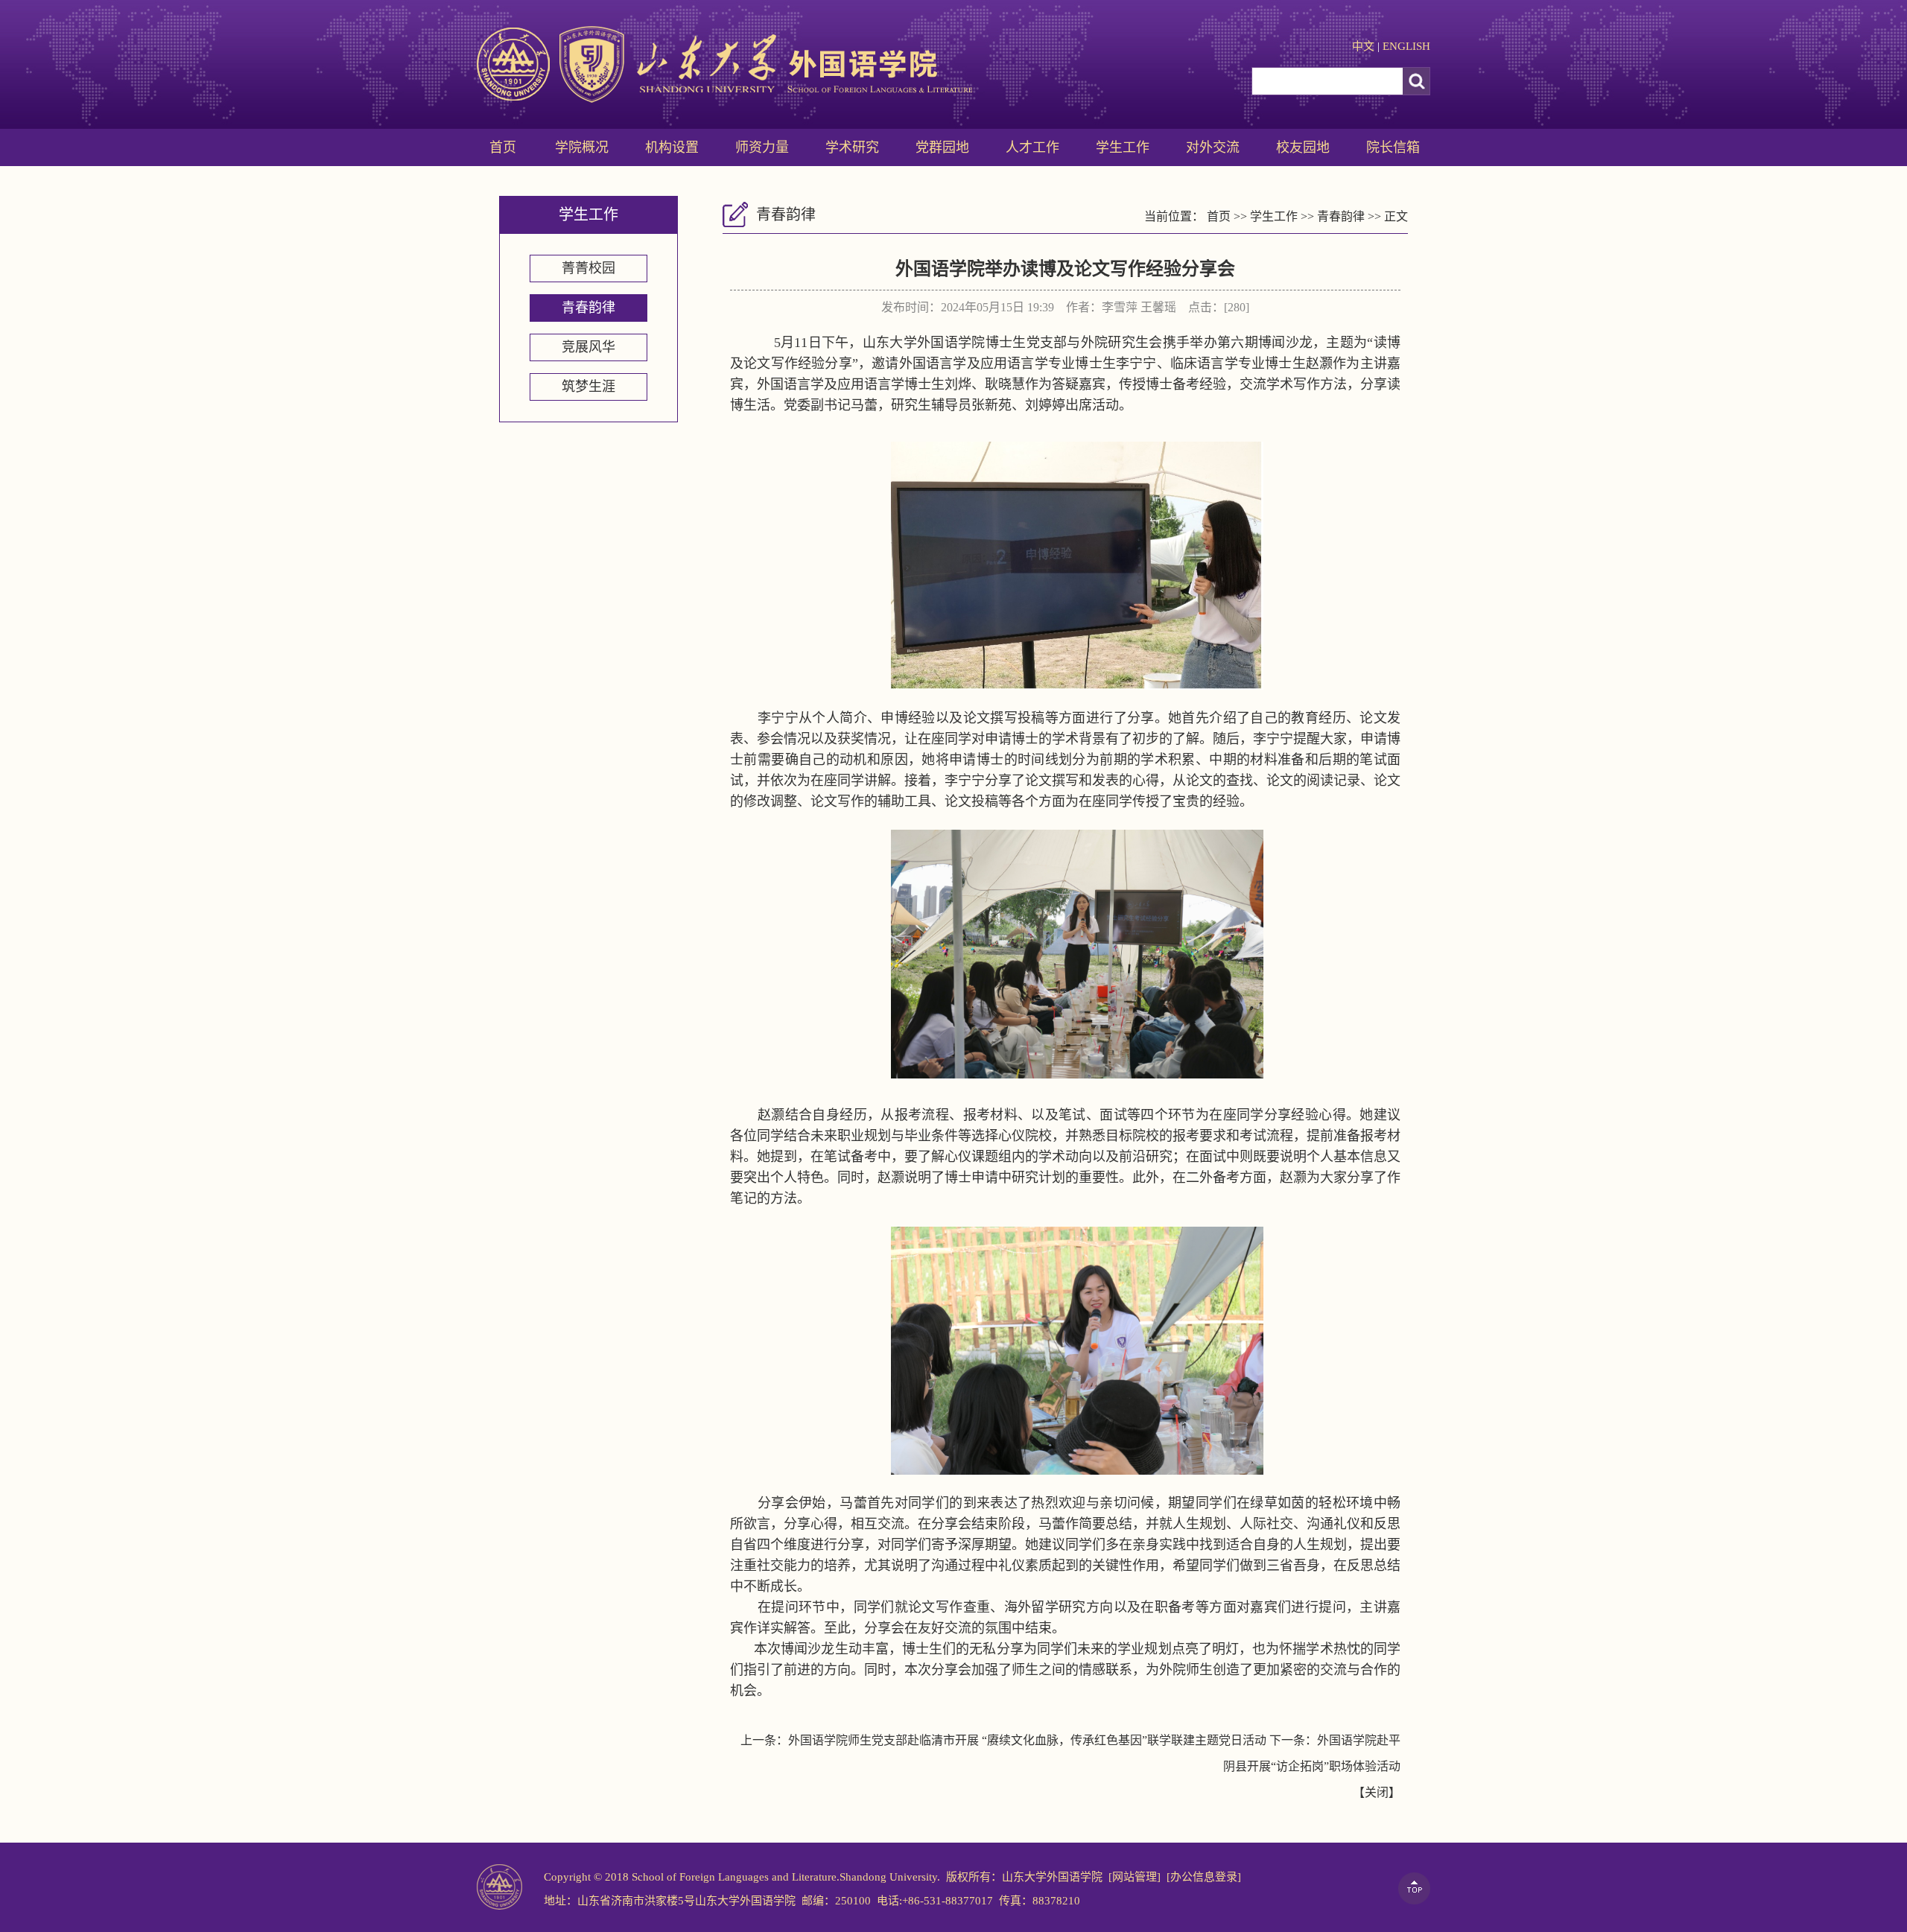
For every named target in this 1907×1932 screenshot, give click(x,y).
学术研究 (852, 147)
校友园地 (1303, 147)
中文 (1363, 46)
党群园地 (942, 147)
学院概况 (582, 147)
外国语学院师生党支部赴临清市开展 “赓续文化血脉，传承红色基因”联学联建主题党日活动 (1027, 1740)
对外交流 (1213, 147)
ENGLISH (1406, 46)
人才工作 (1032, 147)
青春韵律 (588, 308)
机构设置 (672, 147)
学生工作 (1123, 147)
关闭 (1377, 1792)
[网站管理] (1135, 1877)
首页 (503, 147)
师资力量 (762, 147)
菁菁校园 (588, 268)
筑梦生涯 (588, 387)
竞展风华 (588, 347)
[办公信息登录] (1204, 1877)
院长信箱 (1393, 147)
